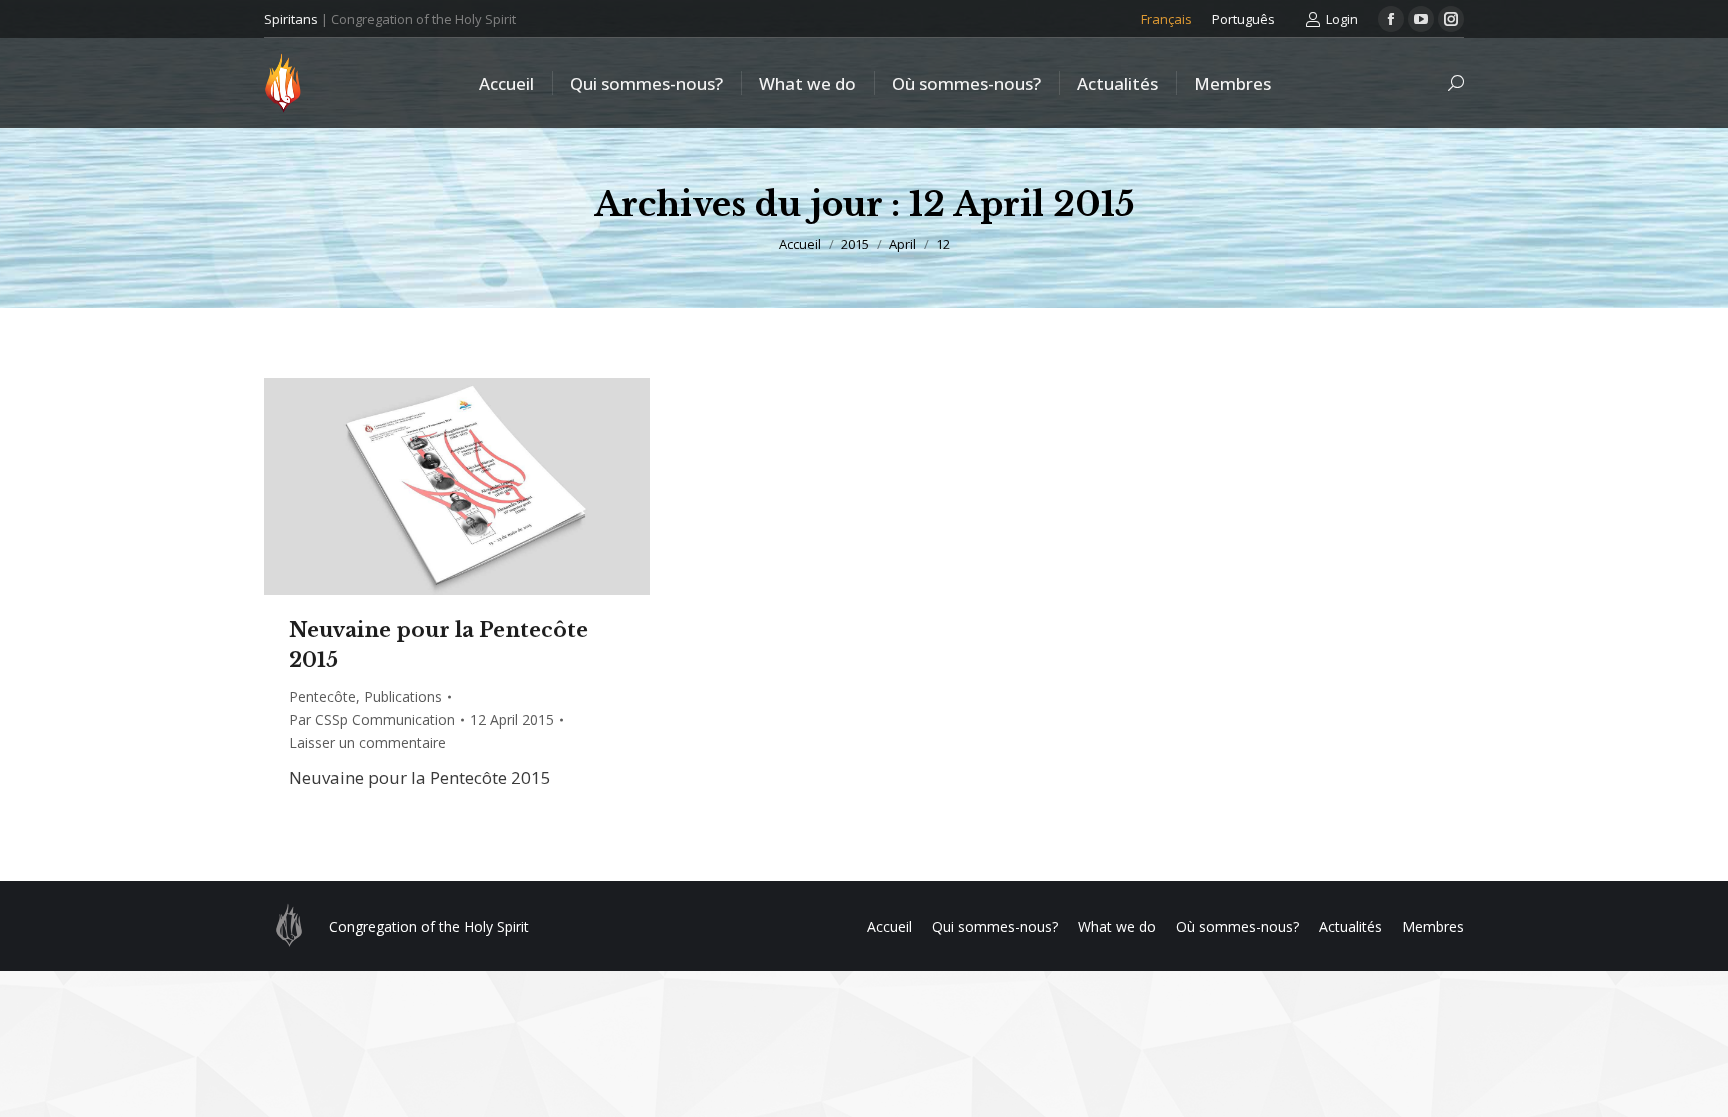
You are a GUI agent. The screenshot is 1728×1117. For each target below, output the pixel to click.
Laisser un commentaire (367, 742)
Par (372, 719)
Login (1342, 19)
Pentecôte (322, 696)
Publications (403, 696)
